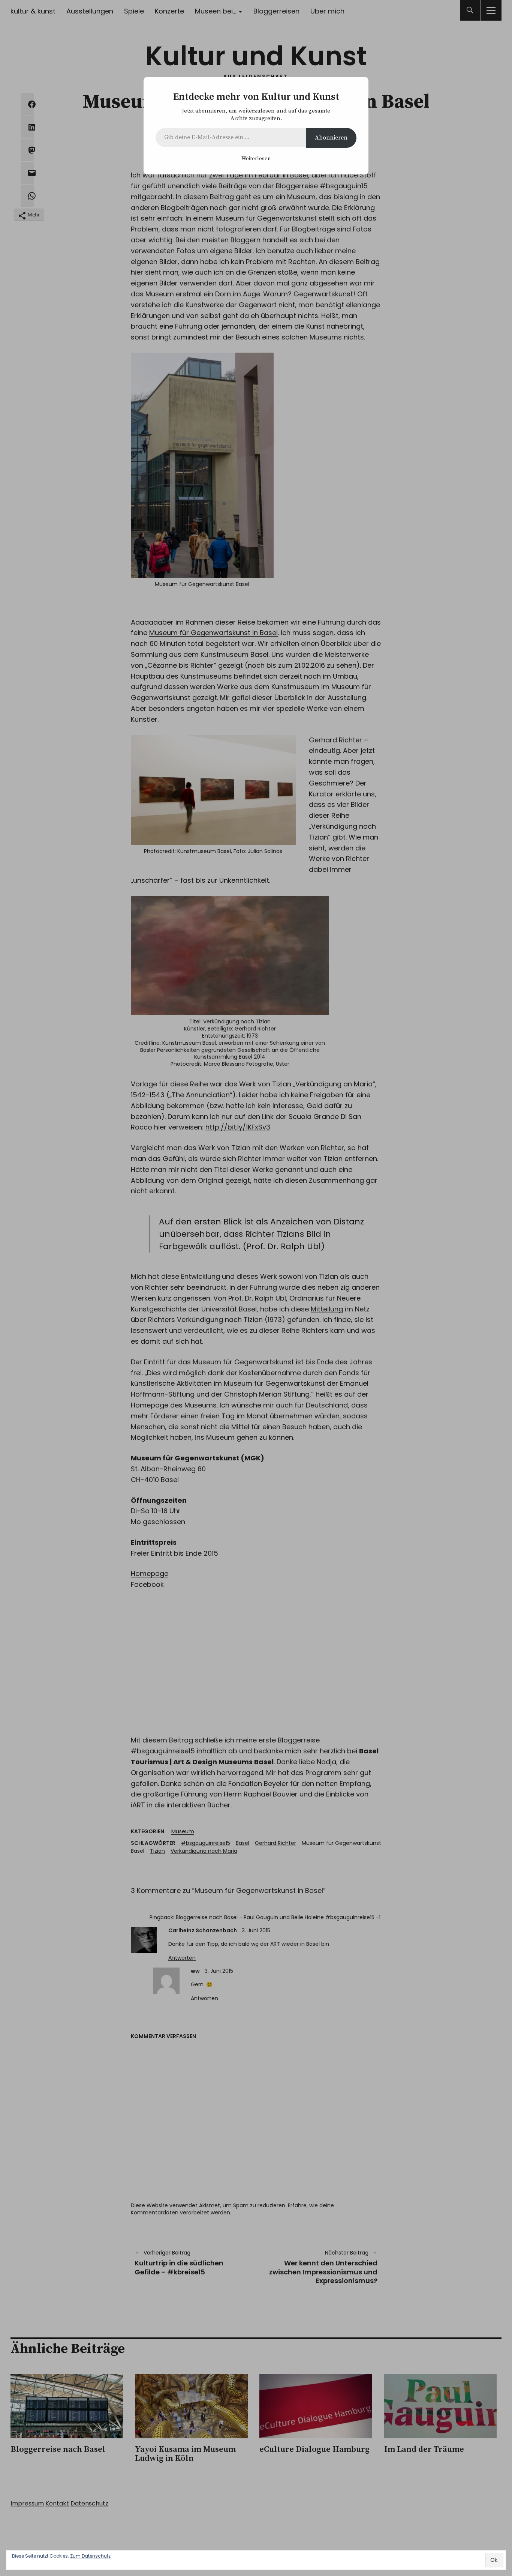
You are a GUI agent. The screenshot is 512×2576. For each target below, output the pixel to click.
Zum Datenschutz (90, 2556)
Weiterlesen (256, 159)
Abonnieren (331, 138)
